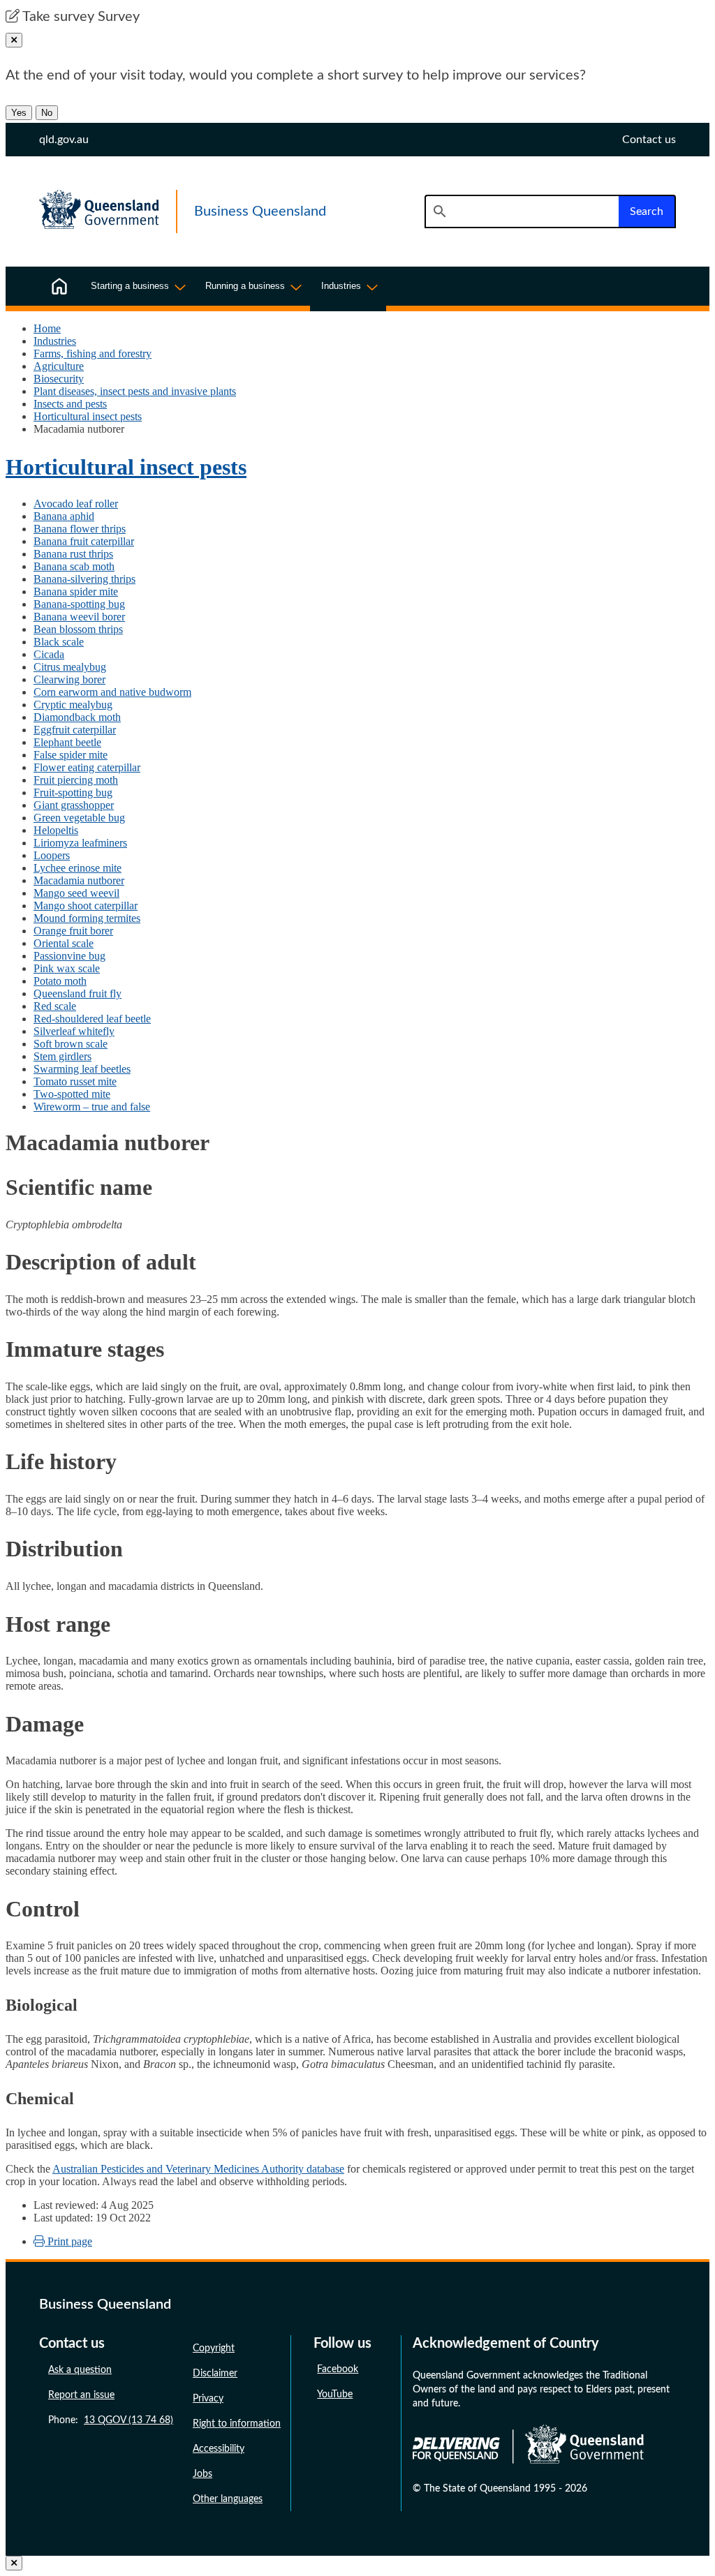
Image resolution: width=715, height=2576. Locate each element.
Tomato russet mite (75, 1081)
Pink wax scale (67, 968)
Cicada (49, 654)
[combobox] (522, 211)
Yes (19, 113)
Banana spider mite (76, 591)
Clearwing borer (69, 679)
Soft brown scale (71, 1044)
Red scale (55, 1006)
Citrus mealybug (70, 667)
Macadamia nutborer (79, 880)
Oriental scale (64, 943)
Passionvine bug (69, 956)
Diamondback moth (77, 717)
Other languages (228, 2499)
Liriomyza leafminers (80, 843)
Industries (55, 341)
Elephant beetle (67, 742)
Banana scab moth (74, 566)
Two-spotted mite (72, 1094)
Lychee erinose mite (78, 868)
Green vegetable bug (79, 818)
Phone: (111, 2420)
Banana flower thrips (80, 529)
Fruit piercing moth (76, 780)
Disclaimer (215, 2374)
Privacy (208, 2399)
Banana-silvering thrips (84, 579)
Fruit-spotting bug (73, 792)
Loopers (52, 855)
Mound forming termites (87, 918)
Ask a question (80, 2370)
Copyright (214, 2348)
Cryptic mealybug (73, 705)
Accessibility (219, 2449)
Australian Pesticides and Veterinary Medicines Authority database (198, 2169)
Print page (68, 2241)
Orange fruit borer (73, 931)
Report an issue (81, 2395)
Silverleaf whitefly (74, 1031)
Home (47, 328)
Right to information (237, 2424)
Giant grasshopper (74, 805)
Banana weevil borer (79, 617)
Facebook (338, 2369)
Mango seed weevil (76, 893)
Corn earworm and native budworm (112, 692)
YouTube (335, 2395)
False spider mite (71, 755)
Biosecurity (59, 379)
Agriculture (59, 366)
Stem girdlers (62, 1056)
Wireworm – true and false (92, 1107)
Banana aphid (64, 516)
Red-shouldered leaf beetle (92, 1019)
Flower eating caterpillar (87, 767)
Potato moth (60, 981)
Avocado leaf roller (76, 504)
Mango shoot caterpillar (86, 906)
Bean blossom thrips (78, 629)
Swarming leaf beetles (82, 1069)
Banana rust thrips (73, 554)
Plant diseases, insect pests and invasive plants (135, 391)
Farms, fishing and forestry (93, 353)
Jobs (202, 2474)
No (47, 113)
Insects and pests (70, 404)
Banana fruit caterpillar (84, 541)
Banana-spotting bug (79, 604)
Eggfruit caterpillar (75, 730)
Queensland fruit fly (78, 993)
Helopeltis (56, 830)
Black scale (59, 642)
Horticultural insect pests (88, 416)
